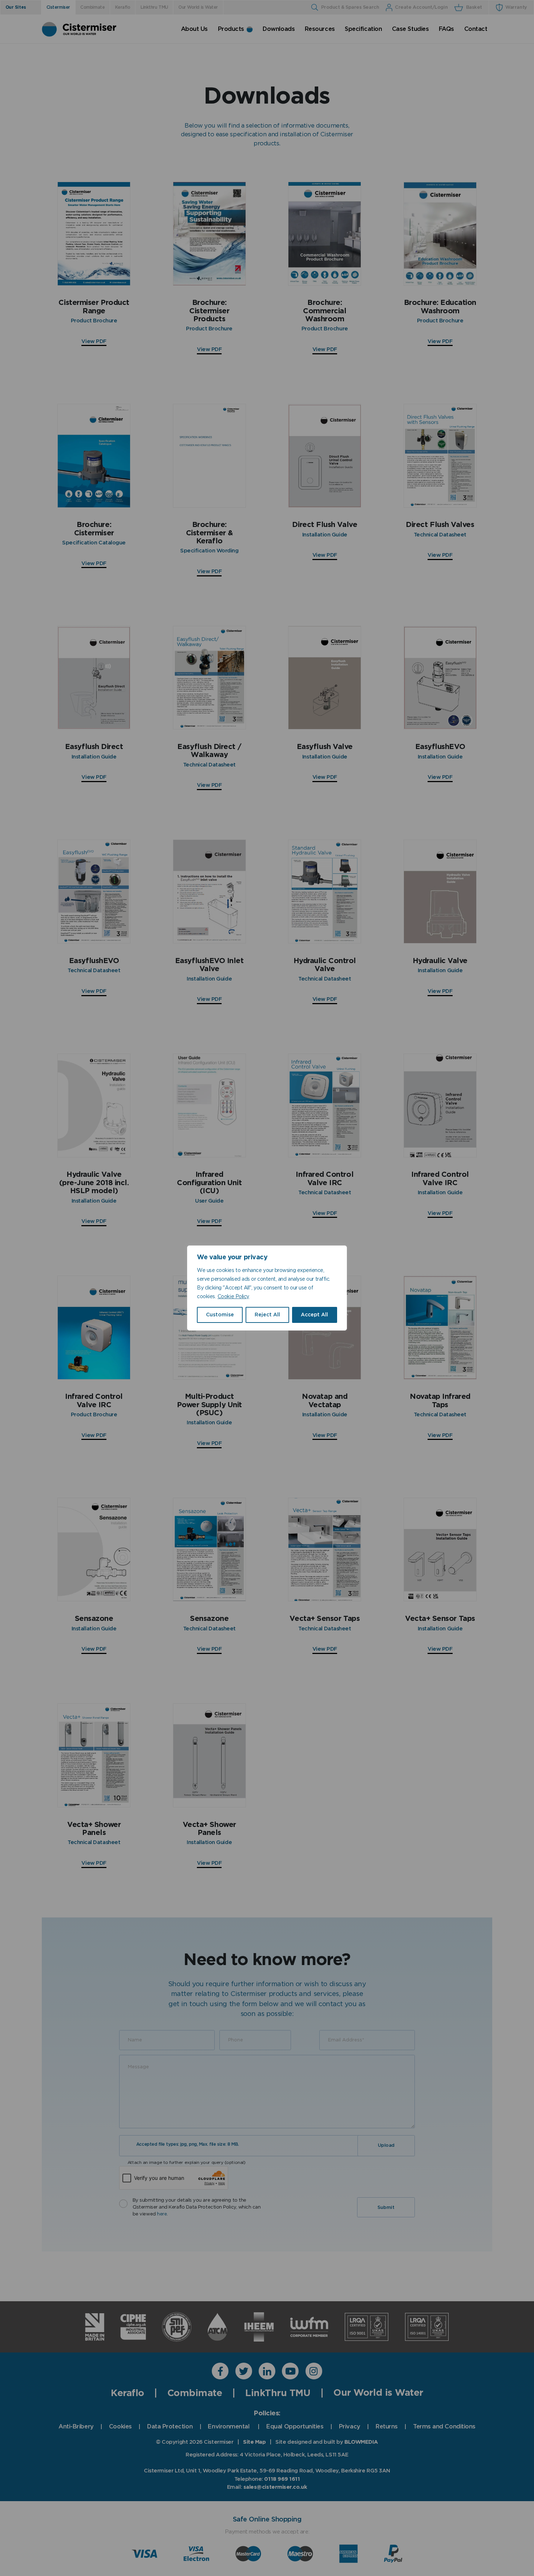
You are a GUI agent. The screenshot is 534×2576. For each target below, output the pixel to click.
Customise (220, 1315)
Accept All (314, 1315)
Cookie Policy (233, 1297)
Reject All (267, 1315)
